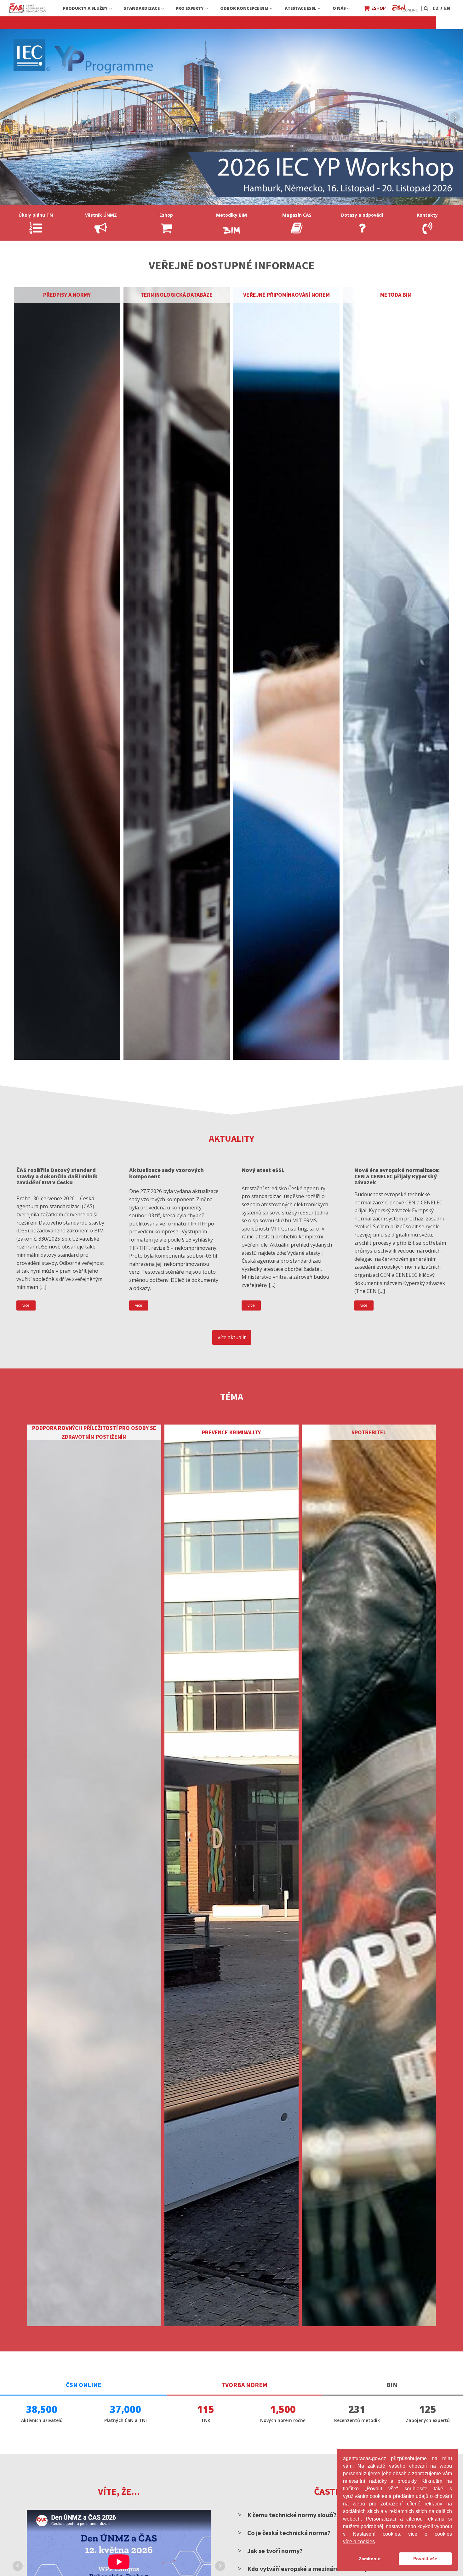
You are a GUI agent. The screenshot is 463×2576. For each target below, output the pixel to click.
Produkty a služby (85, 8)
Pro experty (190, 8)
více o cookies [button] (359, 2542)
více (26, 1305)
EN (447, 8)
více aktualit (232, 1337)
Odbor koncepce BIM (244, 8)
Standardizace (142, 8)
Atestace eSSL (301, 8)
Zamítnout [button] (370, 2559)
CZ (436, 8)
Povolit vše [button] (425, 2559)
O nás (339, 8)
